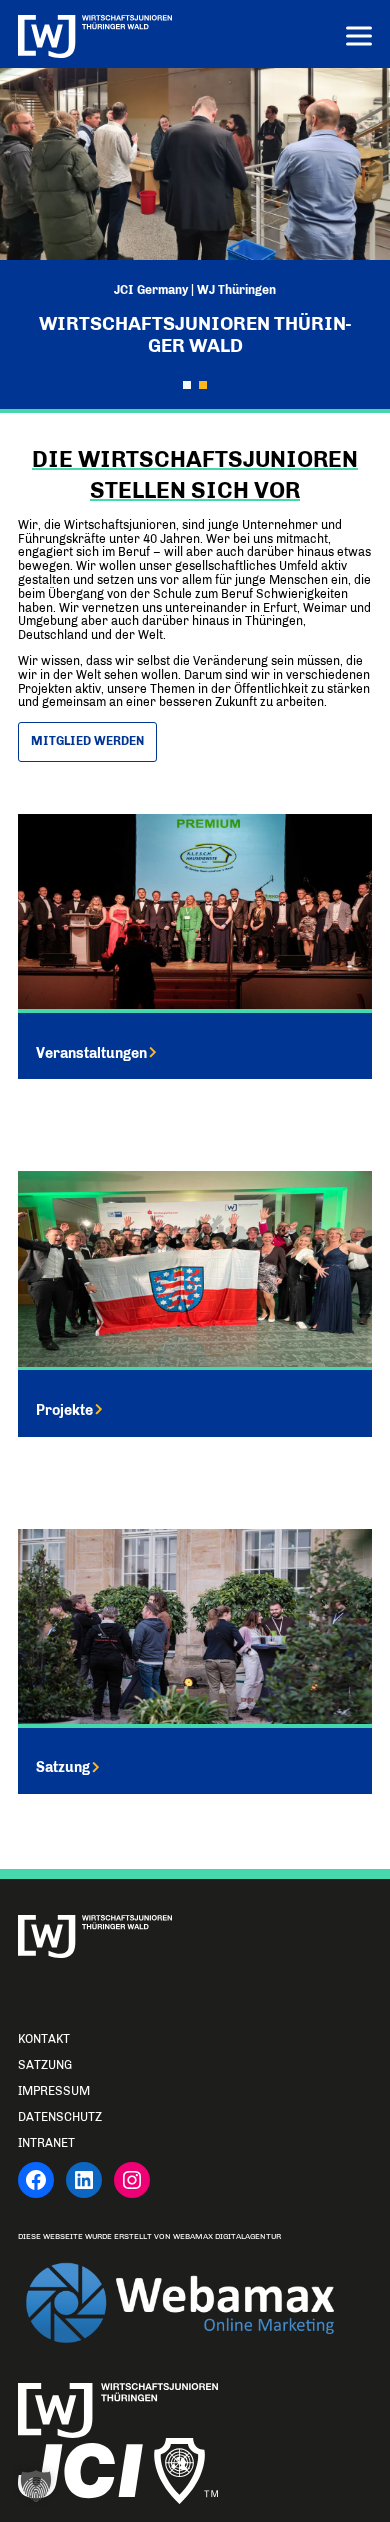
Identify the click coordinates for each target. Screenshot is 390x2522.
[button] (187, 385)
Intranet (46, 2143)
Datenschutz (60, 2117)
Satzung (63, 1767)
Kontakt (44, 2039)
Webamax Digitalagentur (227, 2236)
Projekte (64, 1410)
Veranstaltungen (91, 1053)
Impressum (54, 2091)
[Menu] (359, 38)
